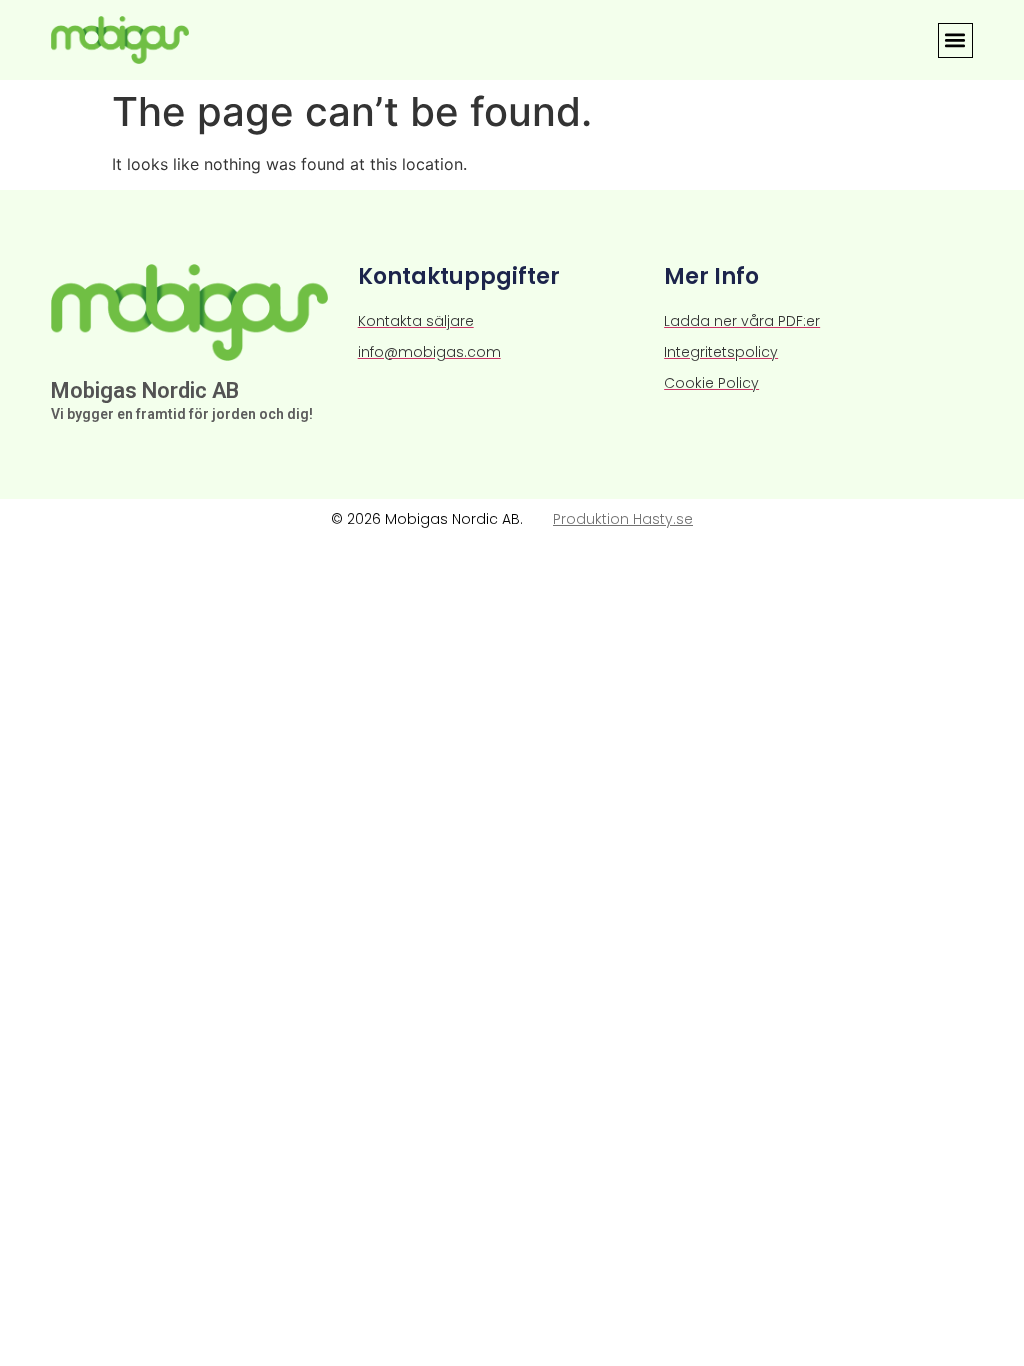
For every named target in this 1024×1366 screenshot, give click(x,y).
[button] (955, 40)
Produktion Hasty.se (623, 519)
